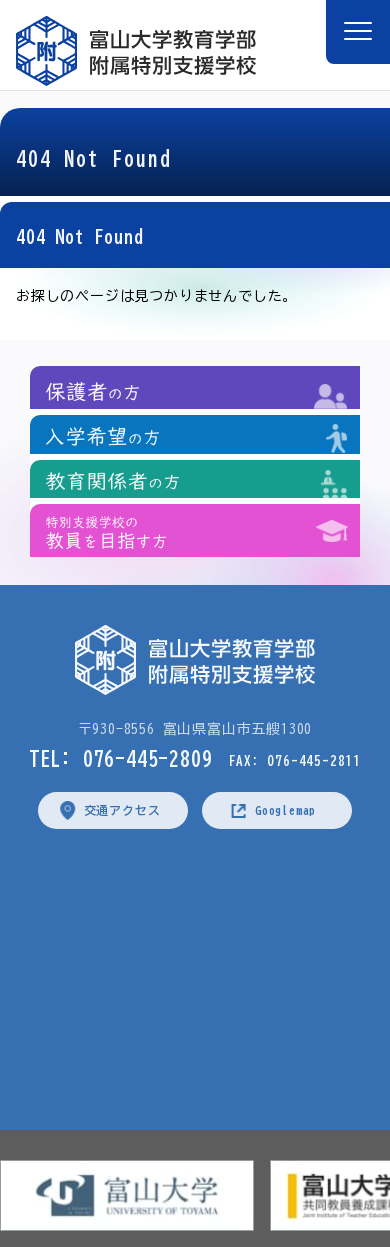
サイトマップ (314, 884)
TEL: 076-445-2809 (121, 758)
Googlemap (285, 810)
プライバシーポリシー (104, 884)
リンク (222, 884)
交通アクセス (122, 810)
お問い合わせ (211, 949)
